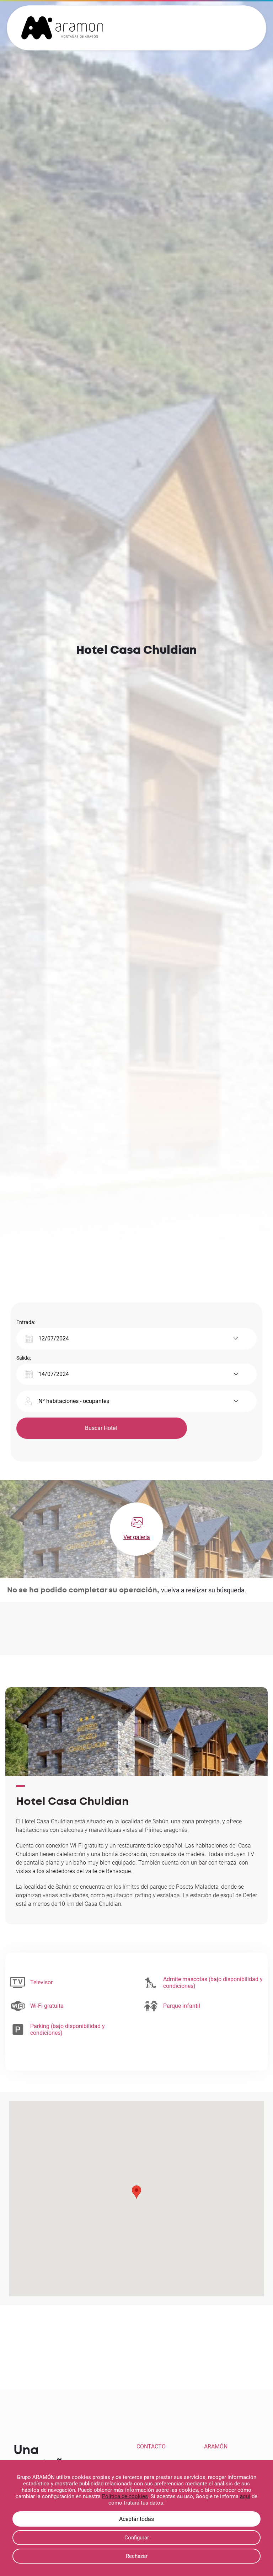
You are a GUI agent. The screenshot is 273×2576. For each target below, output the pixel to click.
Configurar (137, 2538)
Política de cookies (125, 2496)
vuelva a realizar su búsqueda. (204, 1590)
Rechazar (137, 2556)
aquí (245, 2496)
